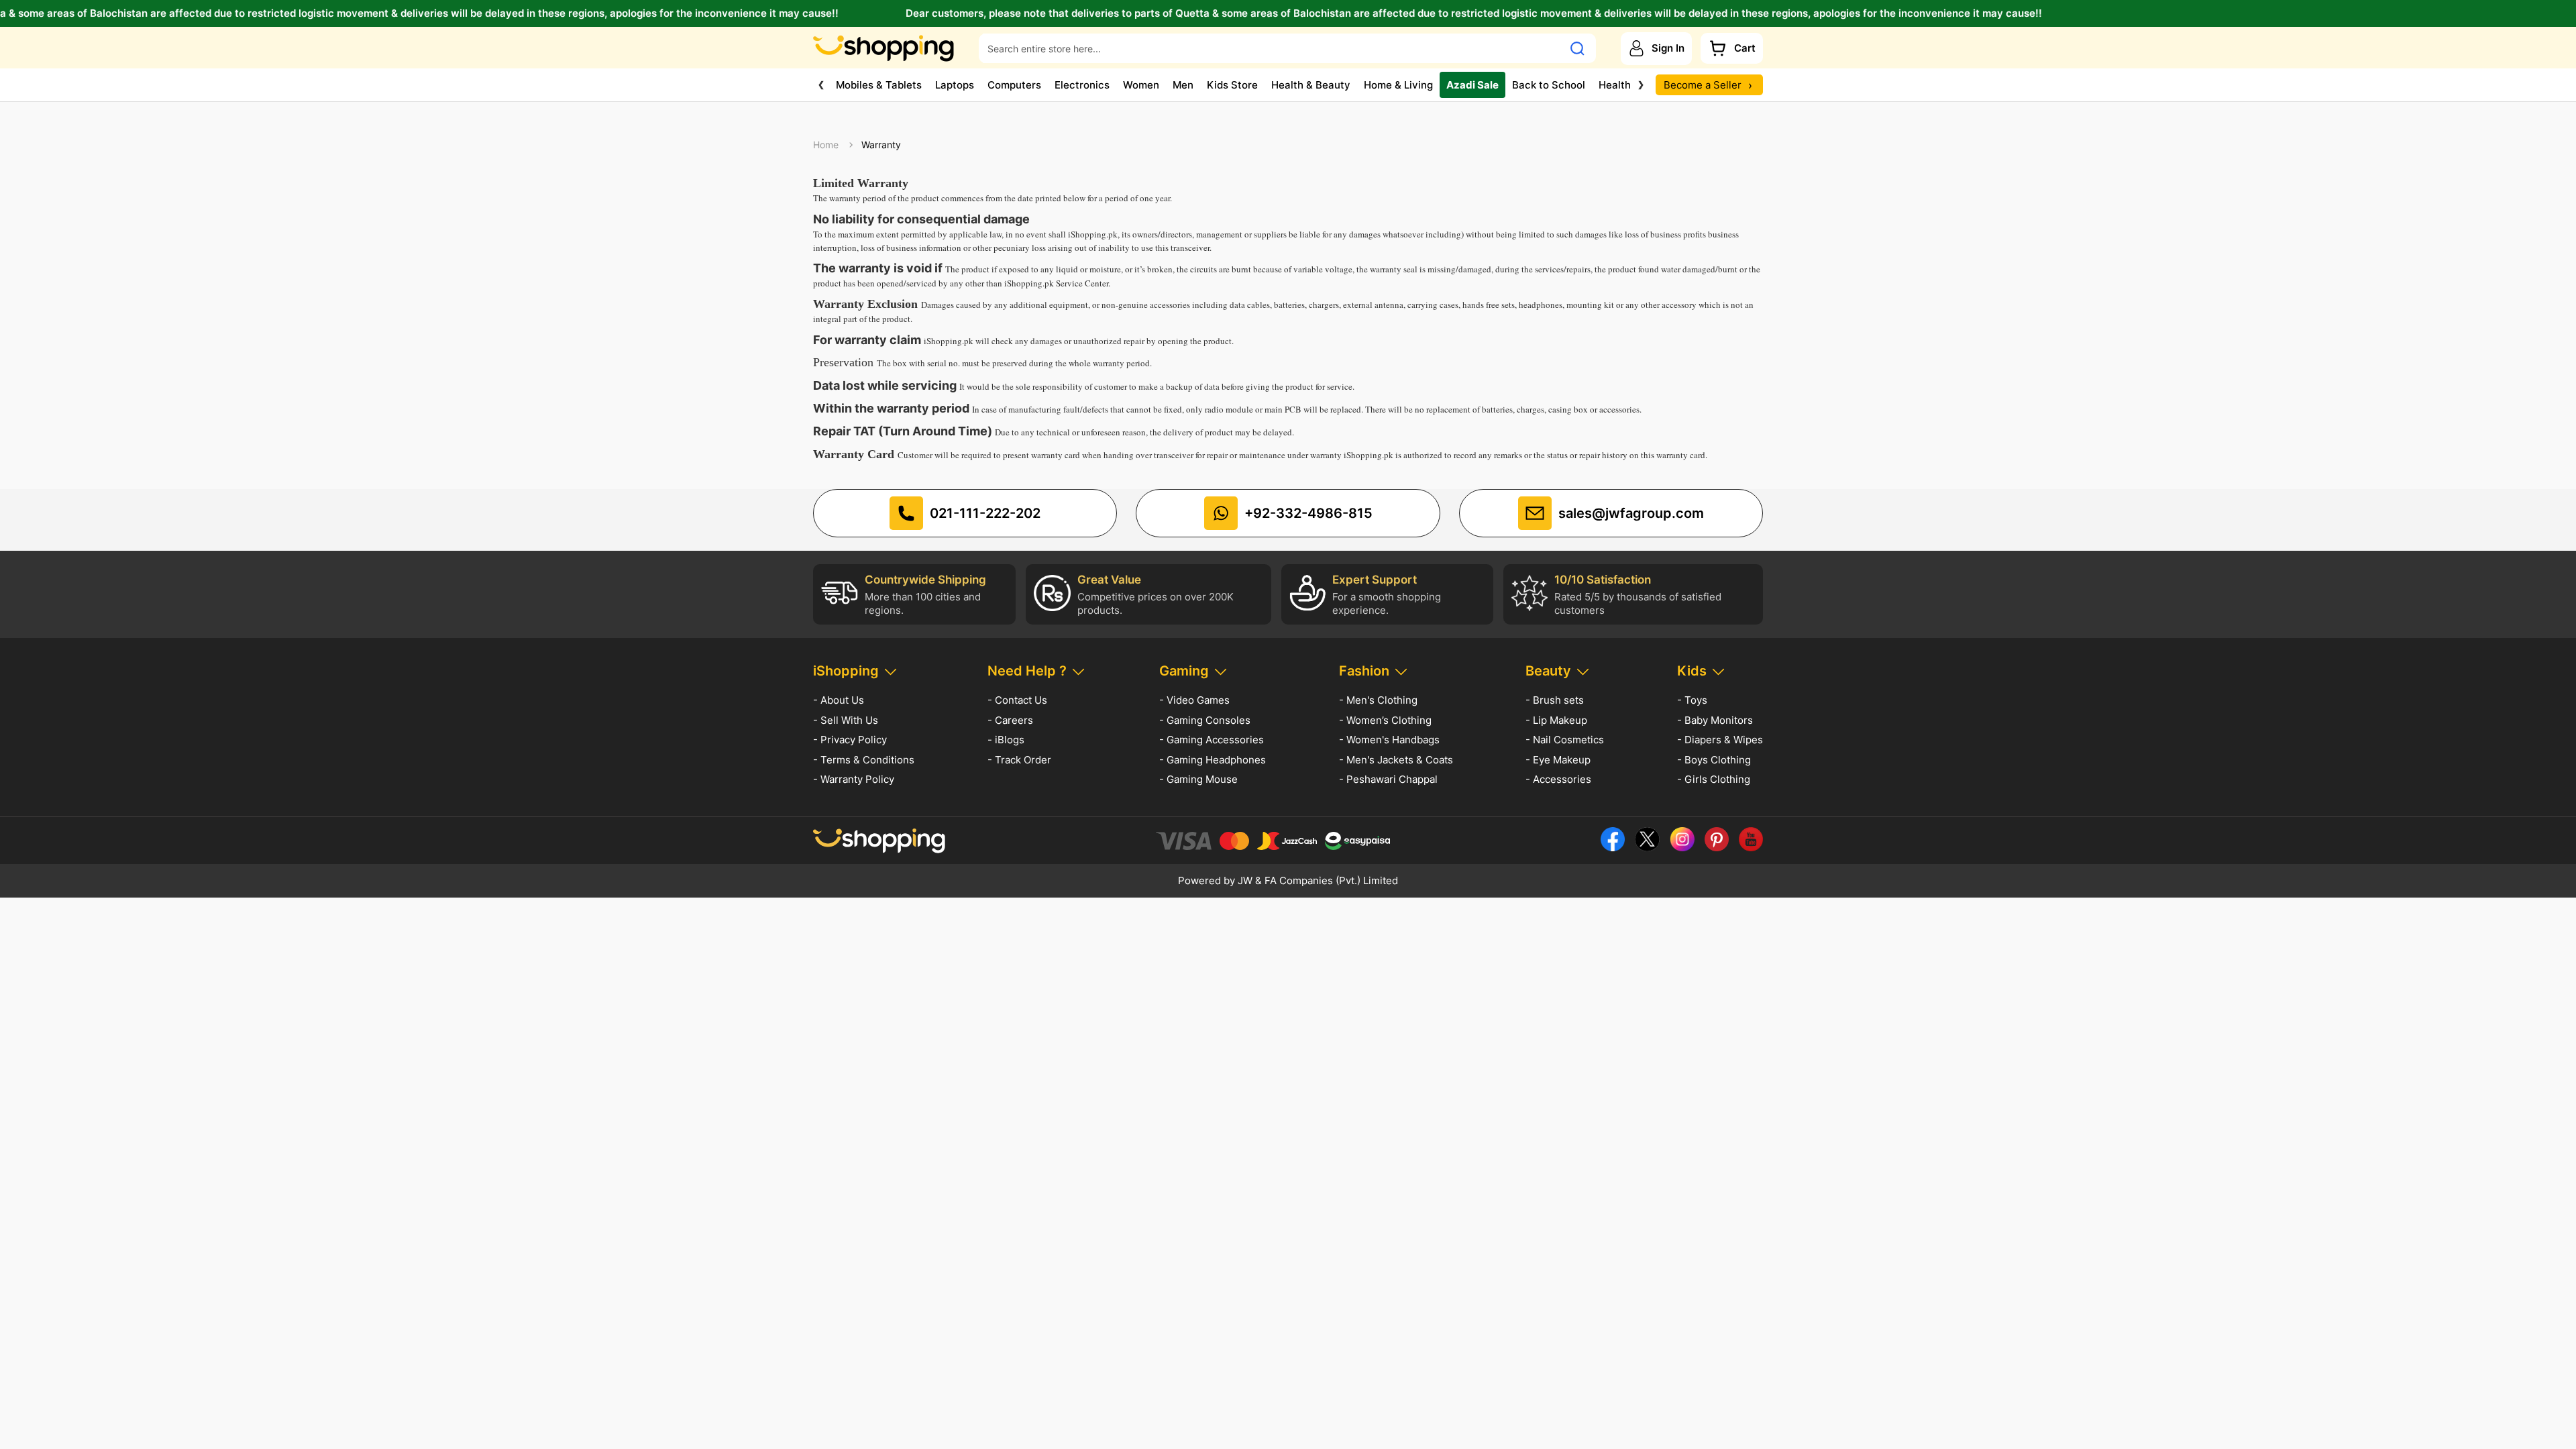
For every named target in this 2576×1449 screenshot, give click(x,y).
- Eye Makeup (1558, 760)
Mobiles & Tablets (879, 85)
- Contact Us (1017, 700)
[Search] (1577, 48)
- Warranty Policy (854, 779)
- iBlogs (1006, 740)
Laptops (955, 85)
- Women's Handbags (1389, 740)
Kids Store (1232, 85)
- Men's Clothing (1378, 700)
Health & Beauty (1311, 85)
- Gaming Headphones (1213, 760)
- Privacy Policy (850, 740)
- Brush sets (1555, 700)
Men (1183, 85)
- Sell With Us (846, 720)
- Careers (1010, 720)
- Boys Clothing (1714, 760)
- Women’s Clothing (1385, 720)
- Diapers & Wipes (1720, 740)
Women (1141, 85)
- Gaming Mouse (1198, 779)
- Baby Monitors (1715, 720)
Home (826, 145)
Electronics (1082, 85)
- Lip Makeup (1556, 720)
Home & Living (1398, 85)
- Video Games (1194, 700)
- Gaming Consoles (1205, 720)
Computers (1014, 85)
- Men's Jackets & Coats (1396, 760)
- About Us (839, 700)
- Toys (1692, 700)
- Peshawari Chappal (1388, 779)
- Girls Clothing (1714, 779)
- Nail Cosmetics (1565, 740)
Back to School (1549, 85)
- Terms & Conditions (864, 760)
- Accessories (1558, 779)
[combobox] (1271, 48)
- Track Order (1019, 760)
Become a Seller (1708, 85)
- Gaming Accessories (1212, 740)
